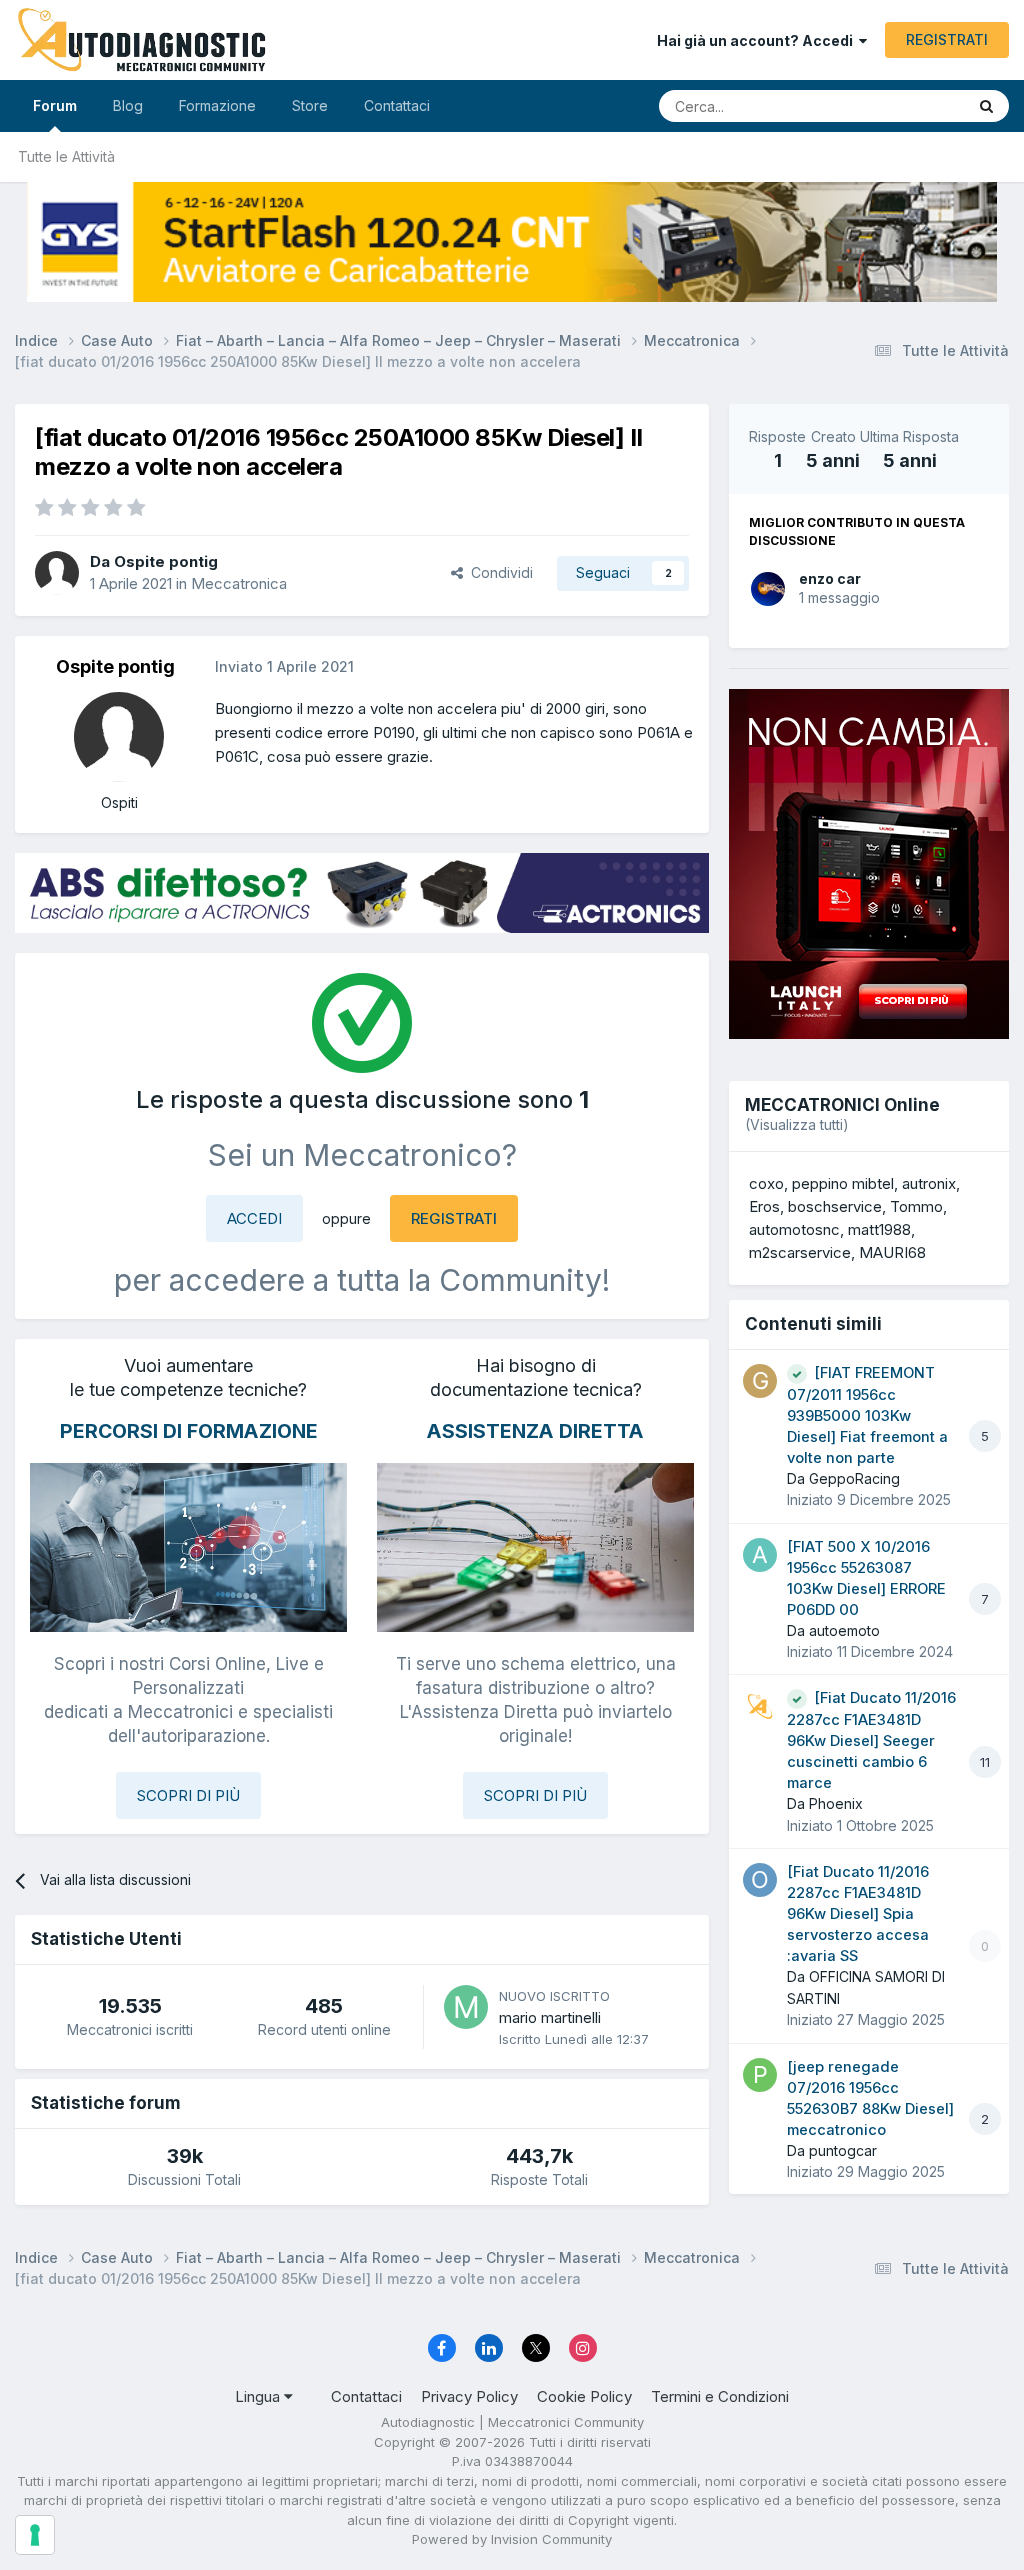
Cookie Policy (584, 2396)
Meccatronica (239, 583)
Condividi (498, 572)
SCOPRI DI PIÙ (188, 1795)
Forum (55, 105)
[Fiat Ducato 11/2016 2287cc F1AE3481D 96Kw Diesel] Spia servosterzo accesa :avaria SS (858, 1914)
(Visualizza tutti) (797, 1124)
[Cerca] (986, 106)
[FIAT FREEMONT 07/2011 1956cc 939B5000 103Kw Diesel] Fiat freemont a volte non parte (867, 1415)
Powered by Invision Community (512, 2539)
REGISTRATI (947, 39)
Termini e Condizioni (720, 2396)
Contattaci (397, 105)
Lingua (259, 2396)
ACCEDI (254, 1218)
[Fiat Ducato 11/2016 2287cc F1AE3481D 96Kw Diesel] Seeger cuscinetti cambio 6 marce (871, 1740)
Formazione (217, 105)
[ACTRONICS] (362, 893)
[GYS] (512, 242)
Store (310, 105)
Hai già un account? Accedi (758, 40)
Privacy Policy (469, 2396)
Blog (128, 105)
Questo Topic (896, 105)
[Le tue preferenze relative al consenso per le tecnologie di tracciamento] (35, 2535)
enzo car (830, 578)
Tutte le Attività (66, 156)
